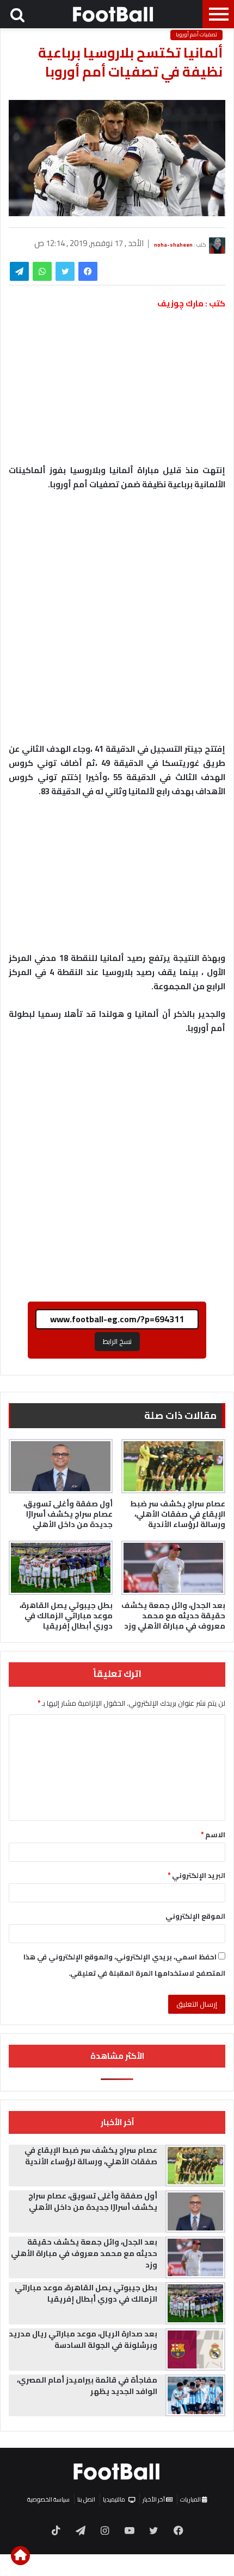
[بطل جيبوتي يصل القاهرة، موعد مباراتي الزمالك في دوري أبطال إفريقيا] (61, 1568)
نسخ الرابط (117, 1341)
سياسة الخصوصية (48, 2499)
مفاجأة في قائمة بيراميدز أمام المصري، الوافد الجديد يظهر (87, 2386)
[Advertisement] (117, 622)
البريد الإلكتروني (196, 1875)
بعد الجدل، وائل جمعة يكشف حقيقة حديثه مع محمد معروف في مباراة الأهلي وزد (173, 1616)
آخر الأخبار (154, 2499)
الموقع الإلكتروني (195, 1916)
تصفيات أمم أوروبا (196, 35)
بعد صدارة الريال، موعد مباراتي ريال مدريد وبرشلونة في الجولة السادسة (83, 2339)
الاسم (213, 1834)
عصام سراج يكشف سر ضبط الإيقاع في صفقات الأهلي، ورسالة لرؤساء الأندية (178, 1514)
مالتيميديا (114, 2499)
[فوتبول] (114, 14)
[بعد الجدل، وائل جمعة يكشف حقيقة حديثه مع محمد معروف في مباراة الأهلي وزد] (173, 1568)
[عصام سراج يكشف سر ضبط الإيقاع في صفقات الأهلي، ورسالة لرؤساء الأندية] (173, 1466)
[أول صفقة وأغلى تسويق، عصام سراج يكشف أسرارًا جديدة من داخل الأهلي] (61, 1466)
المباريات (191, 2499)
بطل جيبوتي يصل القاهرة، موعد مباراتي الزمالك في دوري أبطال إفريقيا (66, 1616)
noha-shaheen (173, 244)
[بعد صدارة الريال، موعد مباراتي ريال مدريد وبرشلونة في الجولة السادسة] (195, 2349)
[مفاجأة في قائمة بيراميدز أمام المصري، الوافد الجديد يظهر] (195, 2396)
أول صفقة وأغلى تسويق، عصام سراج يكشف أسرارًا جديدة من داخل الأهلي (68, 1514)
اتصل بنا (86, 2499)
